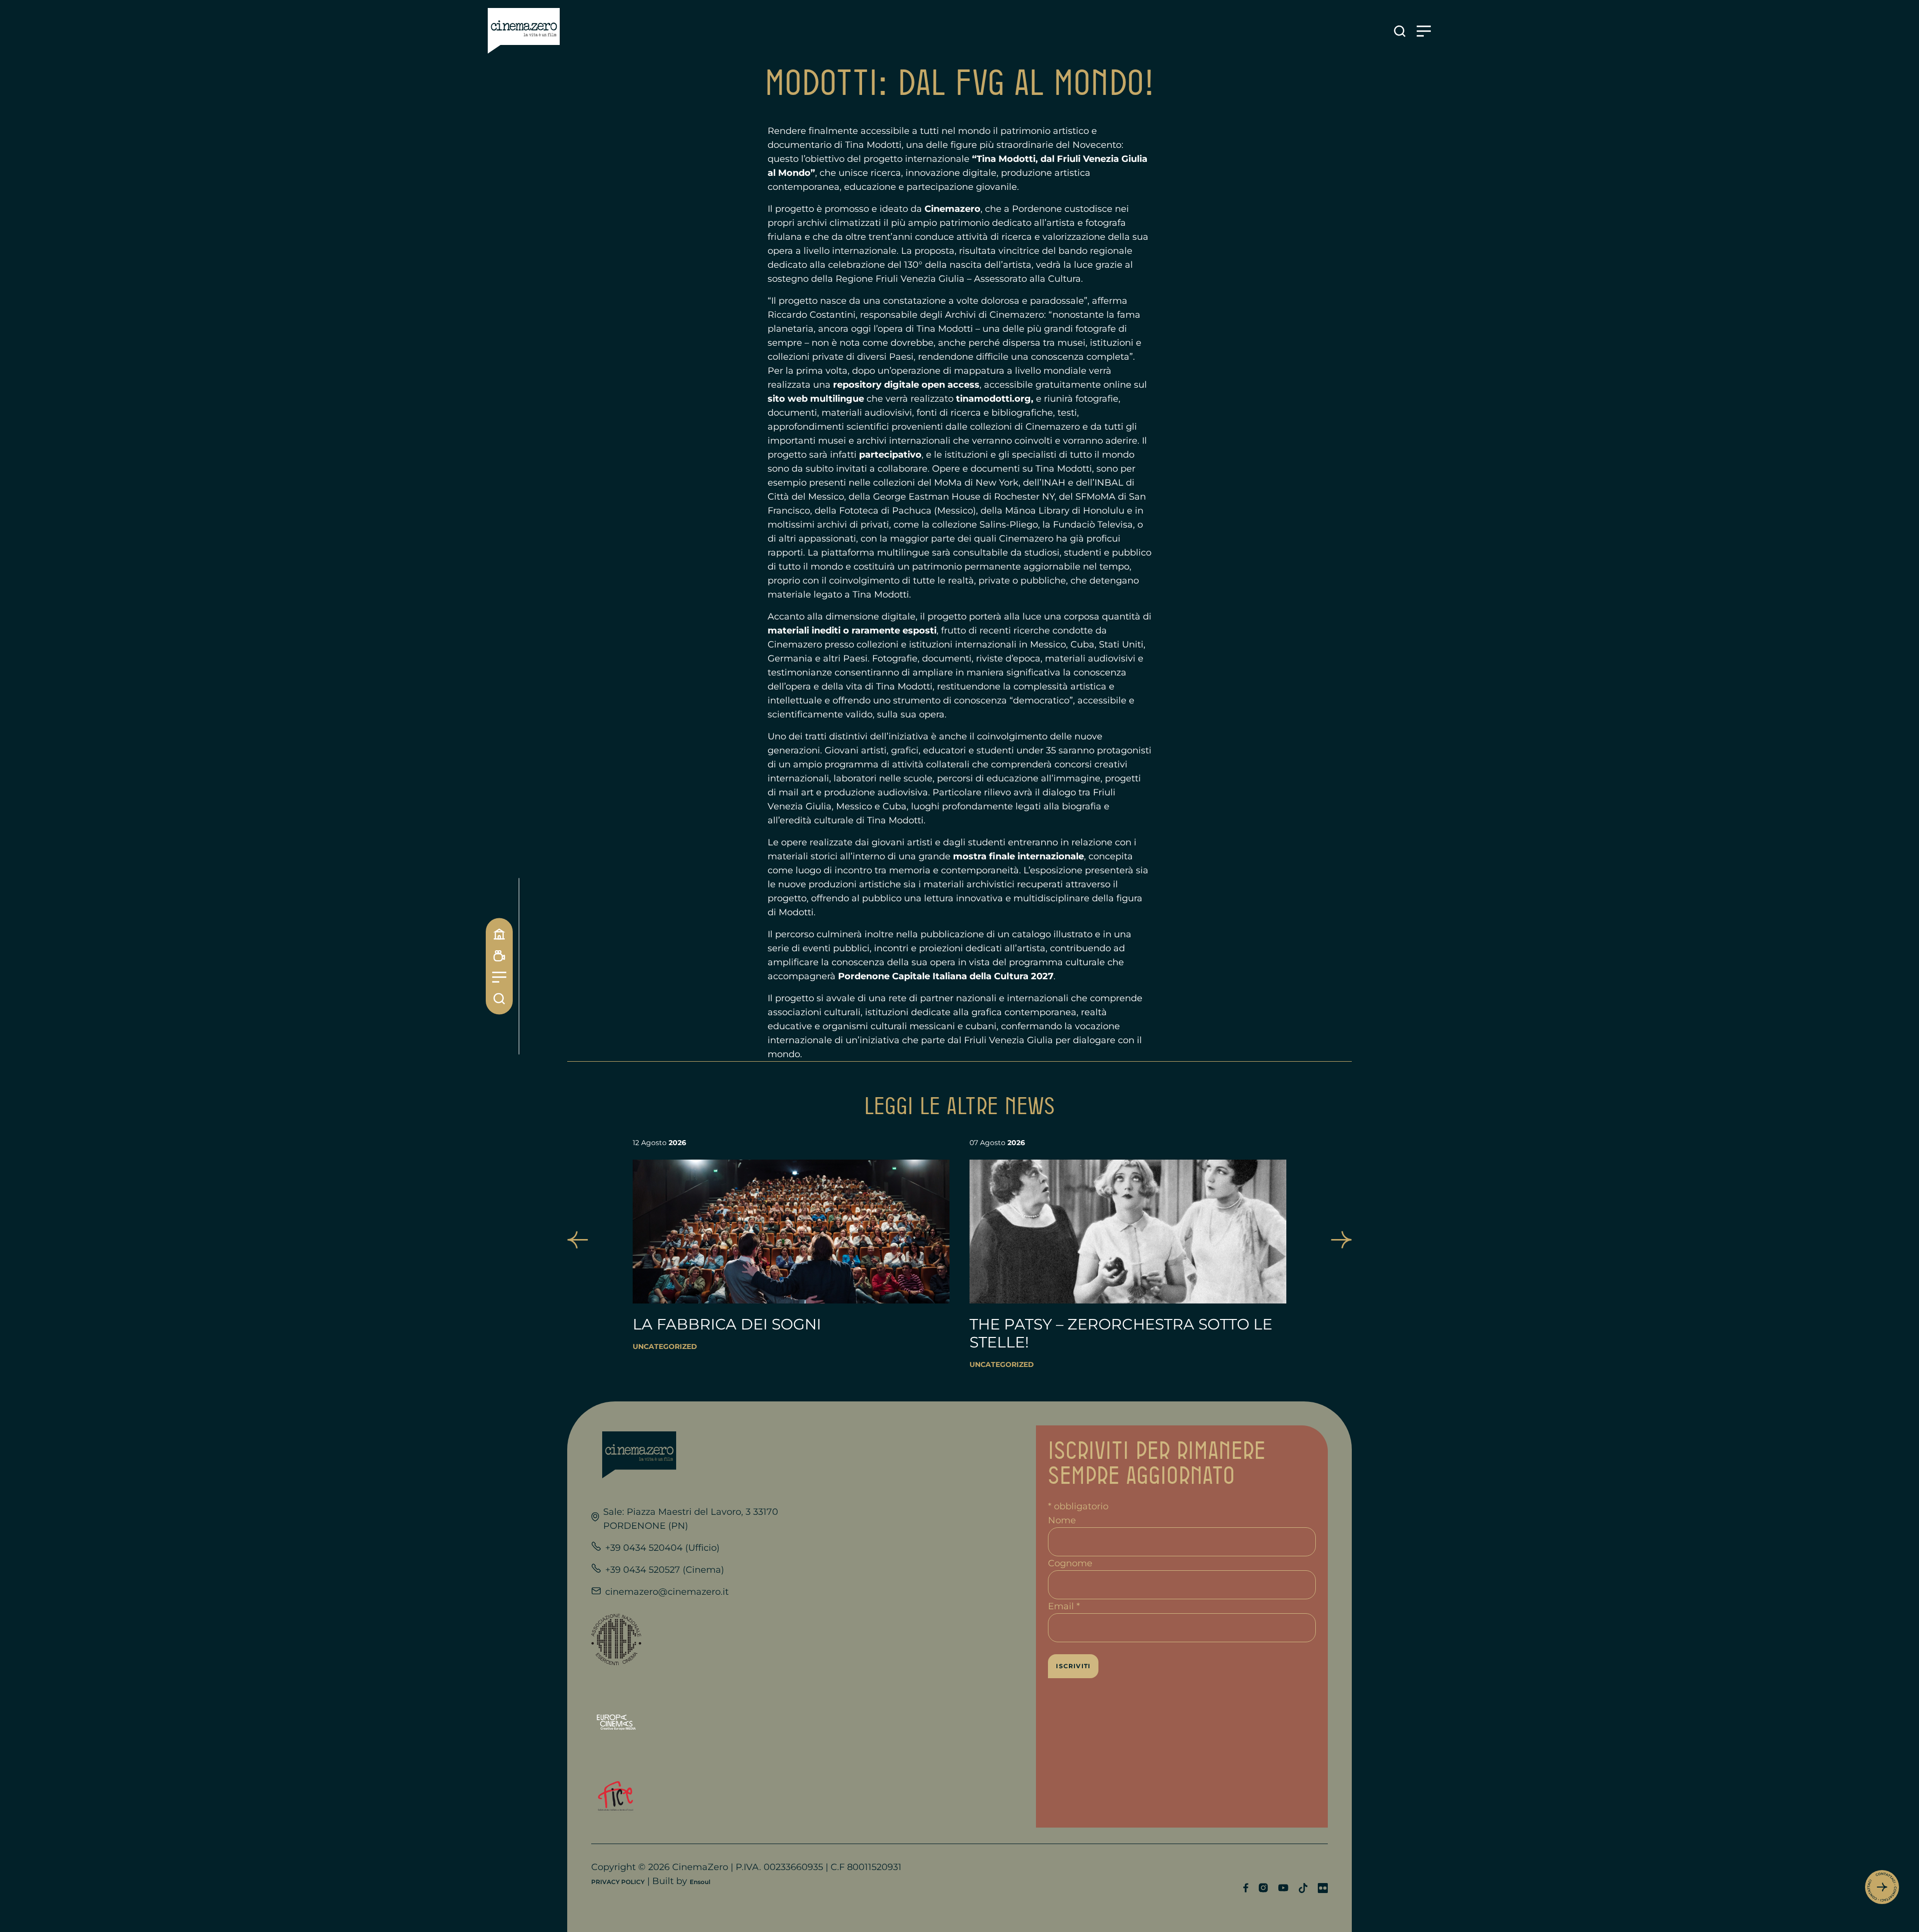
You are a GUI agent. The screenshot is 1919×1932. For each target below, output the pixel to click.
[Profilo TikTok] (1303, 1888)
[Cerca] (499, 998)
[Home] (499, 934)
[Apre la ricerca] (1400, 31)
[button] (578, 1240)
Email (1064, 1606)
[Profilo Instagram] (1263, 1888)
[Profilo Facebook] (1246, 1888)
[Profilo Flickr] (1323, 1888)
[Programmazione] (499, 956)
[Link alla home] (524, 31)
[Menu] (499, 977)
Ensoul (700, 1882)
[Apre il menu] (1424, 31)
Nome (1062, 1520)
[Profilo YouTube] (1283, 1888)
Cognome (1070, 1563)
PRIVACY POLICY (618, 1882)
